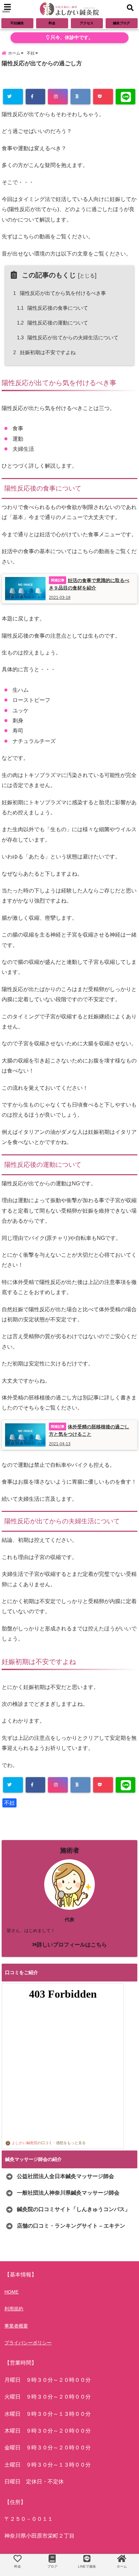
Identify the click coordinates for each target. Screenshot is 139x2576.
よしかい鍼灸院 (24, 2143)
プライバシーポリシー (28, 2343)
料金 (52, 23)
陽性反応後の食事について (53, 308)
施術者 (70, 1850)
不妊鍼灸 (17, 23)
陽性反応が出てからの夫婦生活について (68, 337)
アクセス (87, 23)
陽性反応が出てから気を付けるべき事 (61, 293)
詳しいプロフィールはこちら (72, 1945)
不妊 (9, 1803)
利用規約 (14, 2309)
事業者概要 (16, 2326)
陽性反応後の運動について (53, 323)
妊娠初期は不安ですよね (45, 352)
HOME (11, 2292)
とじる (87, 276)
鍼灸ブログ (121, 23)
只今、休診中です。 (71, 38)
